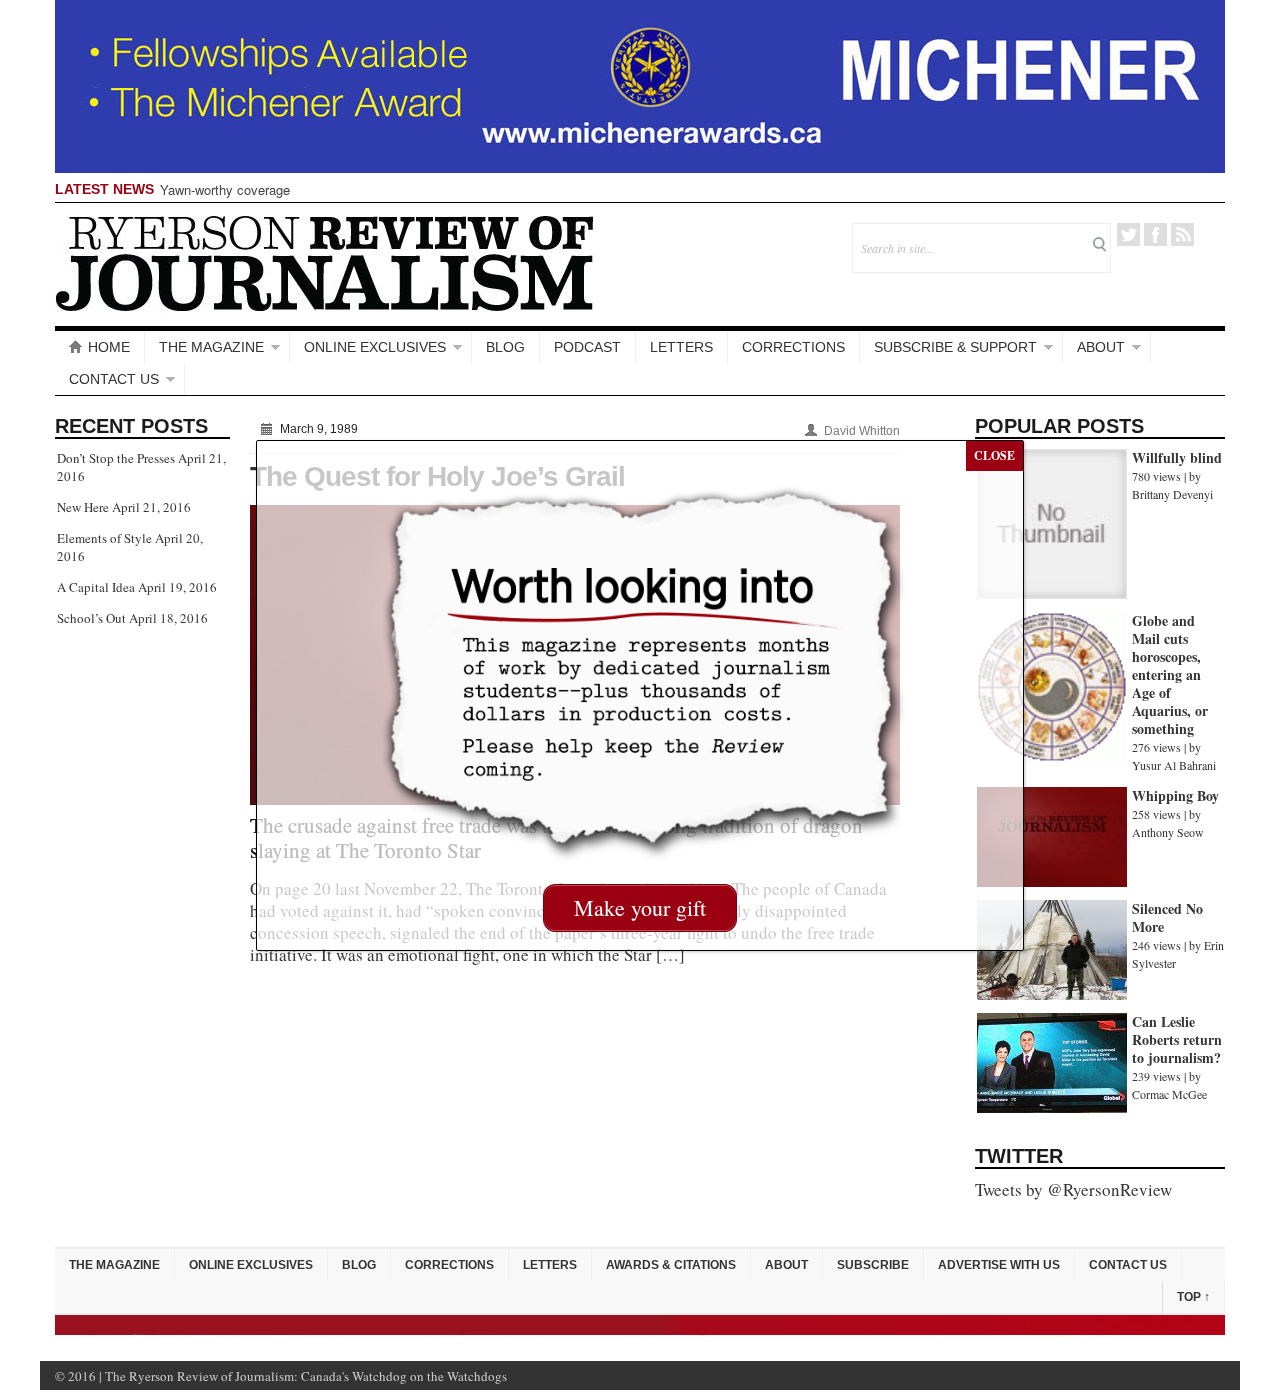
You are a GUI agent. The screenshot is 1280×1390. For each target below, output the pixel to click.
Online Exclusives (375, 347)
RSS (1182, 234)
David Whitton (862, 431)
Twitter (1128, 234)
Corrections (793, 347)
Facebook (1155, 234)
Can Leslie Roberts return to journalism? (1177, 1039)
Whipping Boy (1175, 795)
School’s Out (91, 618)
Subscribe (873, 1265)
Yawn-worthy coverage (225, 189)
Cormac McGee (1169, 1094)
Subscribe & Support (955, 347)
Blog (505, 347)
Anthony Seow (1168, 832)
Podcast (587, 347)
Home (109, 347)
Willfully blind (1177, 457)
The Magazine (211, 347)
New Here (83, 507)
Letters (681, 347)
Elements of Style (104, 538)
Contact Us (114, 379)
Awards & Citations (671, 1265)
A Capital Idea (96, 587)
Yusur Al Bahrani (1174, 765)
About (1101, 347)
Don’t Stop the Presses (116, 458)
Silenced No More (1167, 917)
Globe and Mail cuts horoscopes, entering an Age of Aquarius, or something (1170, 674)
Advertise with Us (999, 1265)
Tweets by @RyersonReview (1073, 1189)
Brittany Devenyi (1172, 494)
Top (1193, 1297)
